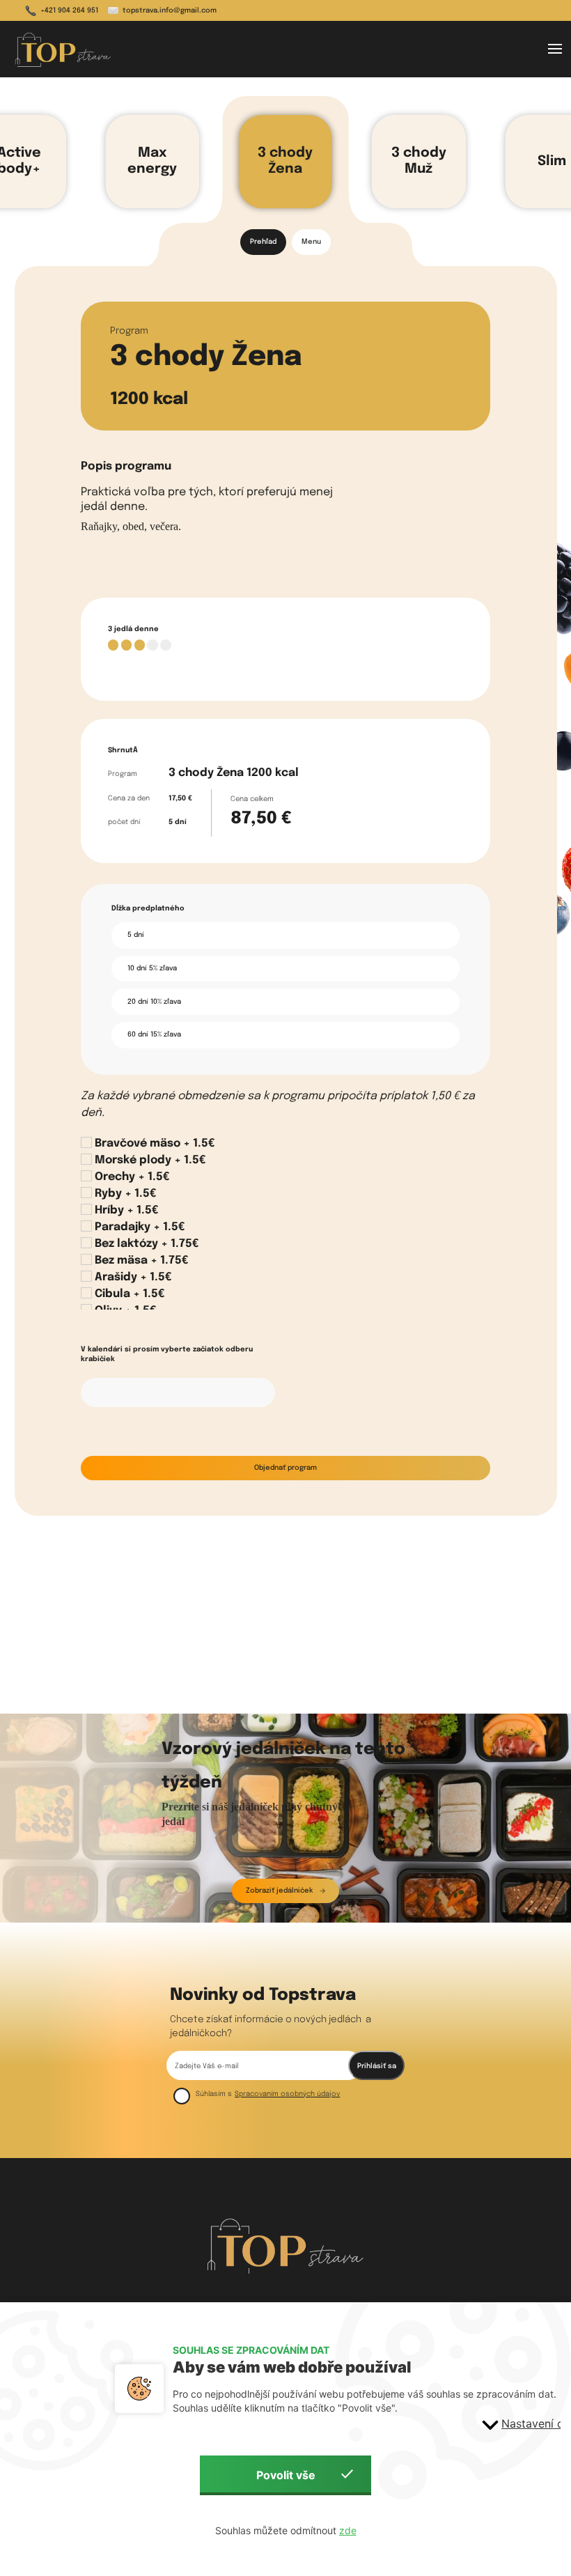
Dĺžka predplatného (148, 908)
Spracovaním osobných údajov (287, 2094)
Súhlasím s (214, 2094)
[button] (555, 49)
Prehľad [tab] (263, 242)
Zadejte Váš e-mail (206, 2066)
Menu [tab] (311, 242)
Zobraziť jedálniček (279, 1891)
